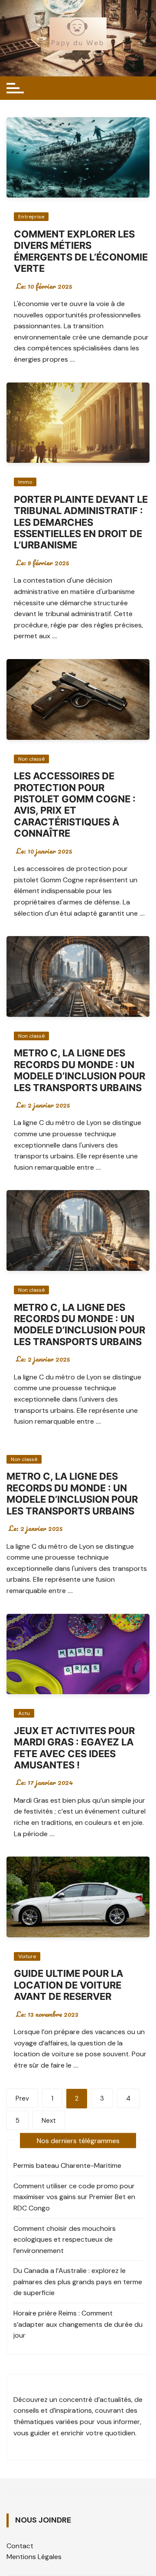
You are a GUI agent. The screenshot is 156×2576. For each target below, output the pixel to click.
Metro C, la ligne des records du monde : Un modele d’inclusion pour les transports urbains (80, 1070)
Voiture (27, 1956)
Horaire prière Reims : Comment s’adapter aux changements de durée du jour (78, 2324)
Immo (25, 482)
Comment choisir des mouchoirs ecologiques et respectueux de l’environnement (65, 2240)
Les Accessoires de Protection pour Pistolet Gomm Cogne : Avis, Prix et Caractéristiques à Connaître (75, 805)
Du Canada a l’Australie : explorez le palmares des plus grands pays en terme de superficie (78, 2282)
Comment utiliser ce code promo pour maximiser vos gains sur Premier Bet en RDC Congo (74, 2197)
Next (49, 2121)
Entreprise (31, 217)
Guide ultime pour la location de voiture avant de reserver (68, 1985)
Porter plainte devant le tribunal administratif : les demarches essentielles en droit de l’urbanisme (81, 522)
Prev (22, 2098)
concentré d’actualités (95, 2400)
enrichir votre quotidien (98, 2433)
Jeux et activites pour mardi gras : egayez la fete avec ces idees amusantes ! (74, 1748)
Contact (20, 2546)
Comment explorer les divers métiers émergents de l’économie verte (81, 251)
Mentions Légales (34, 2557)
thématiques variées (46, 2422)
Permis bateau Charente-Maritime (67, 2165)
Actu (24, 1713)
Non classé (31, 759)
